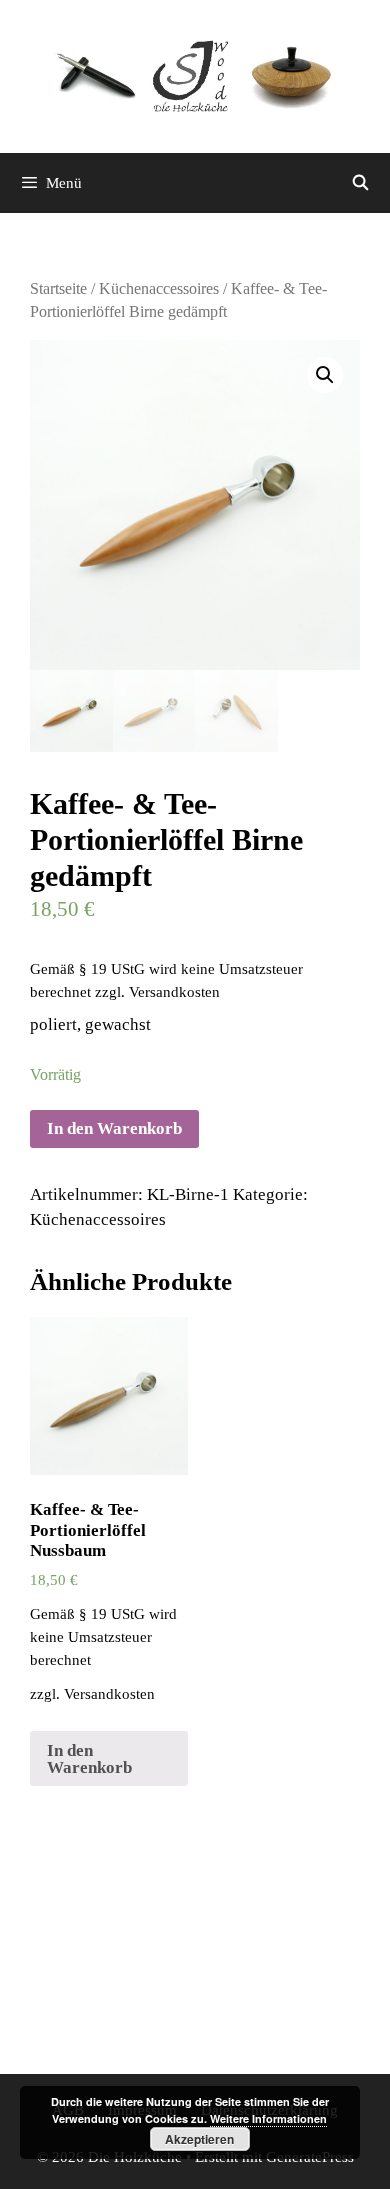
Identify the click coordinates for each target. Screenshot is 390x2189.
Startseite (58, 288)
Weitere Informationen (268, 2118)
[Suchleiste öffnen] (360, 183)
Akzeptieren (199, 2139)
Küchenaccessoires (159, 288)
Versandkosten (174, 991)
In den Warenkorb (114, 1128)
